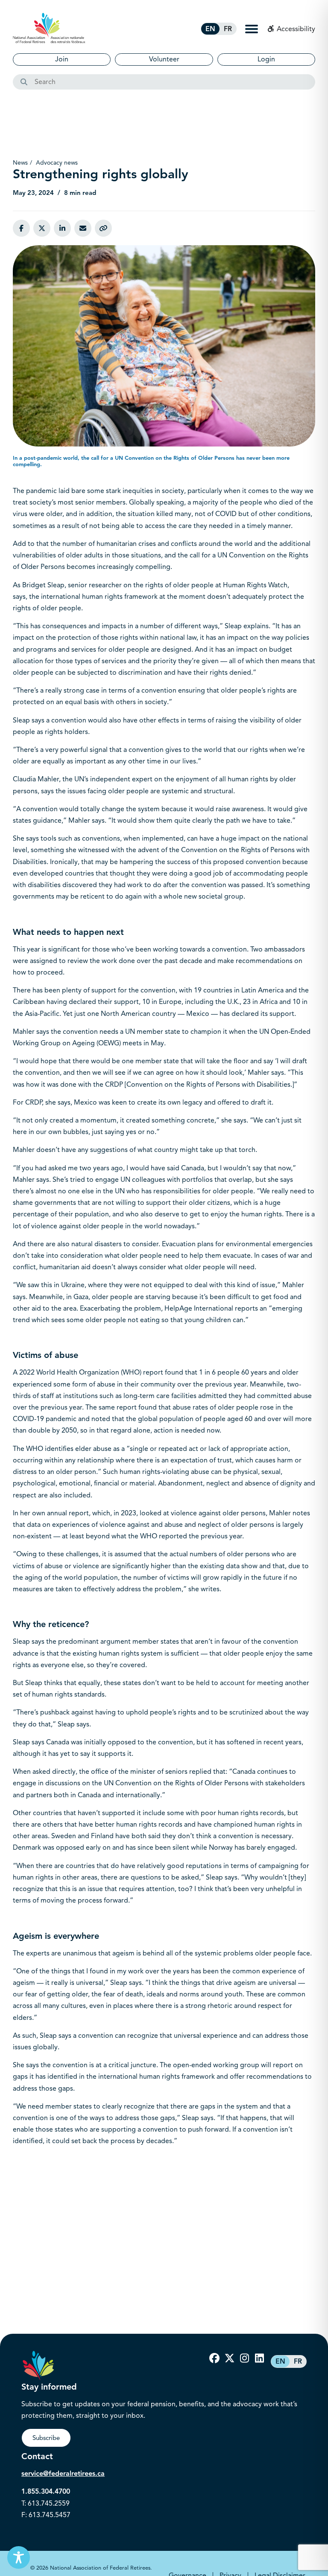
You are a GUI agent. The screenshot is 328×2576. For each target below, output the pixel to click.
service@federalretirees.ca (63, 2474)
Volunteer (164, 59)
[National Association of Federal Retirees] (49, 28)
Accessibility (295, 29)
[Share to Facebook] (21, 228)
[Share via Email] (83, 228)
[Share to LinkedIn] (62, 228)
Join (62, 59)
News (20, 163)
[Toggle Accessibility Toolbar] (19, 2557)
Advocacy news (57, 163)
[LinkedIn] (259, 2358)
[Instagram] (244, 2358)
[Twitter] (229, 2358)
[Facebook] (214, 2358)
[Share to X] (42, 228)
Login (266, 59)
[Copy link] (103, 228)
